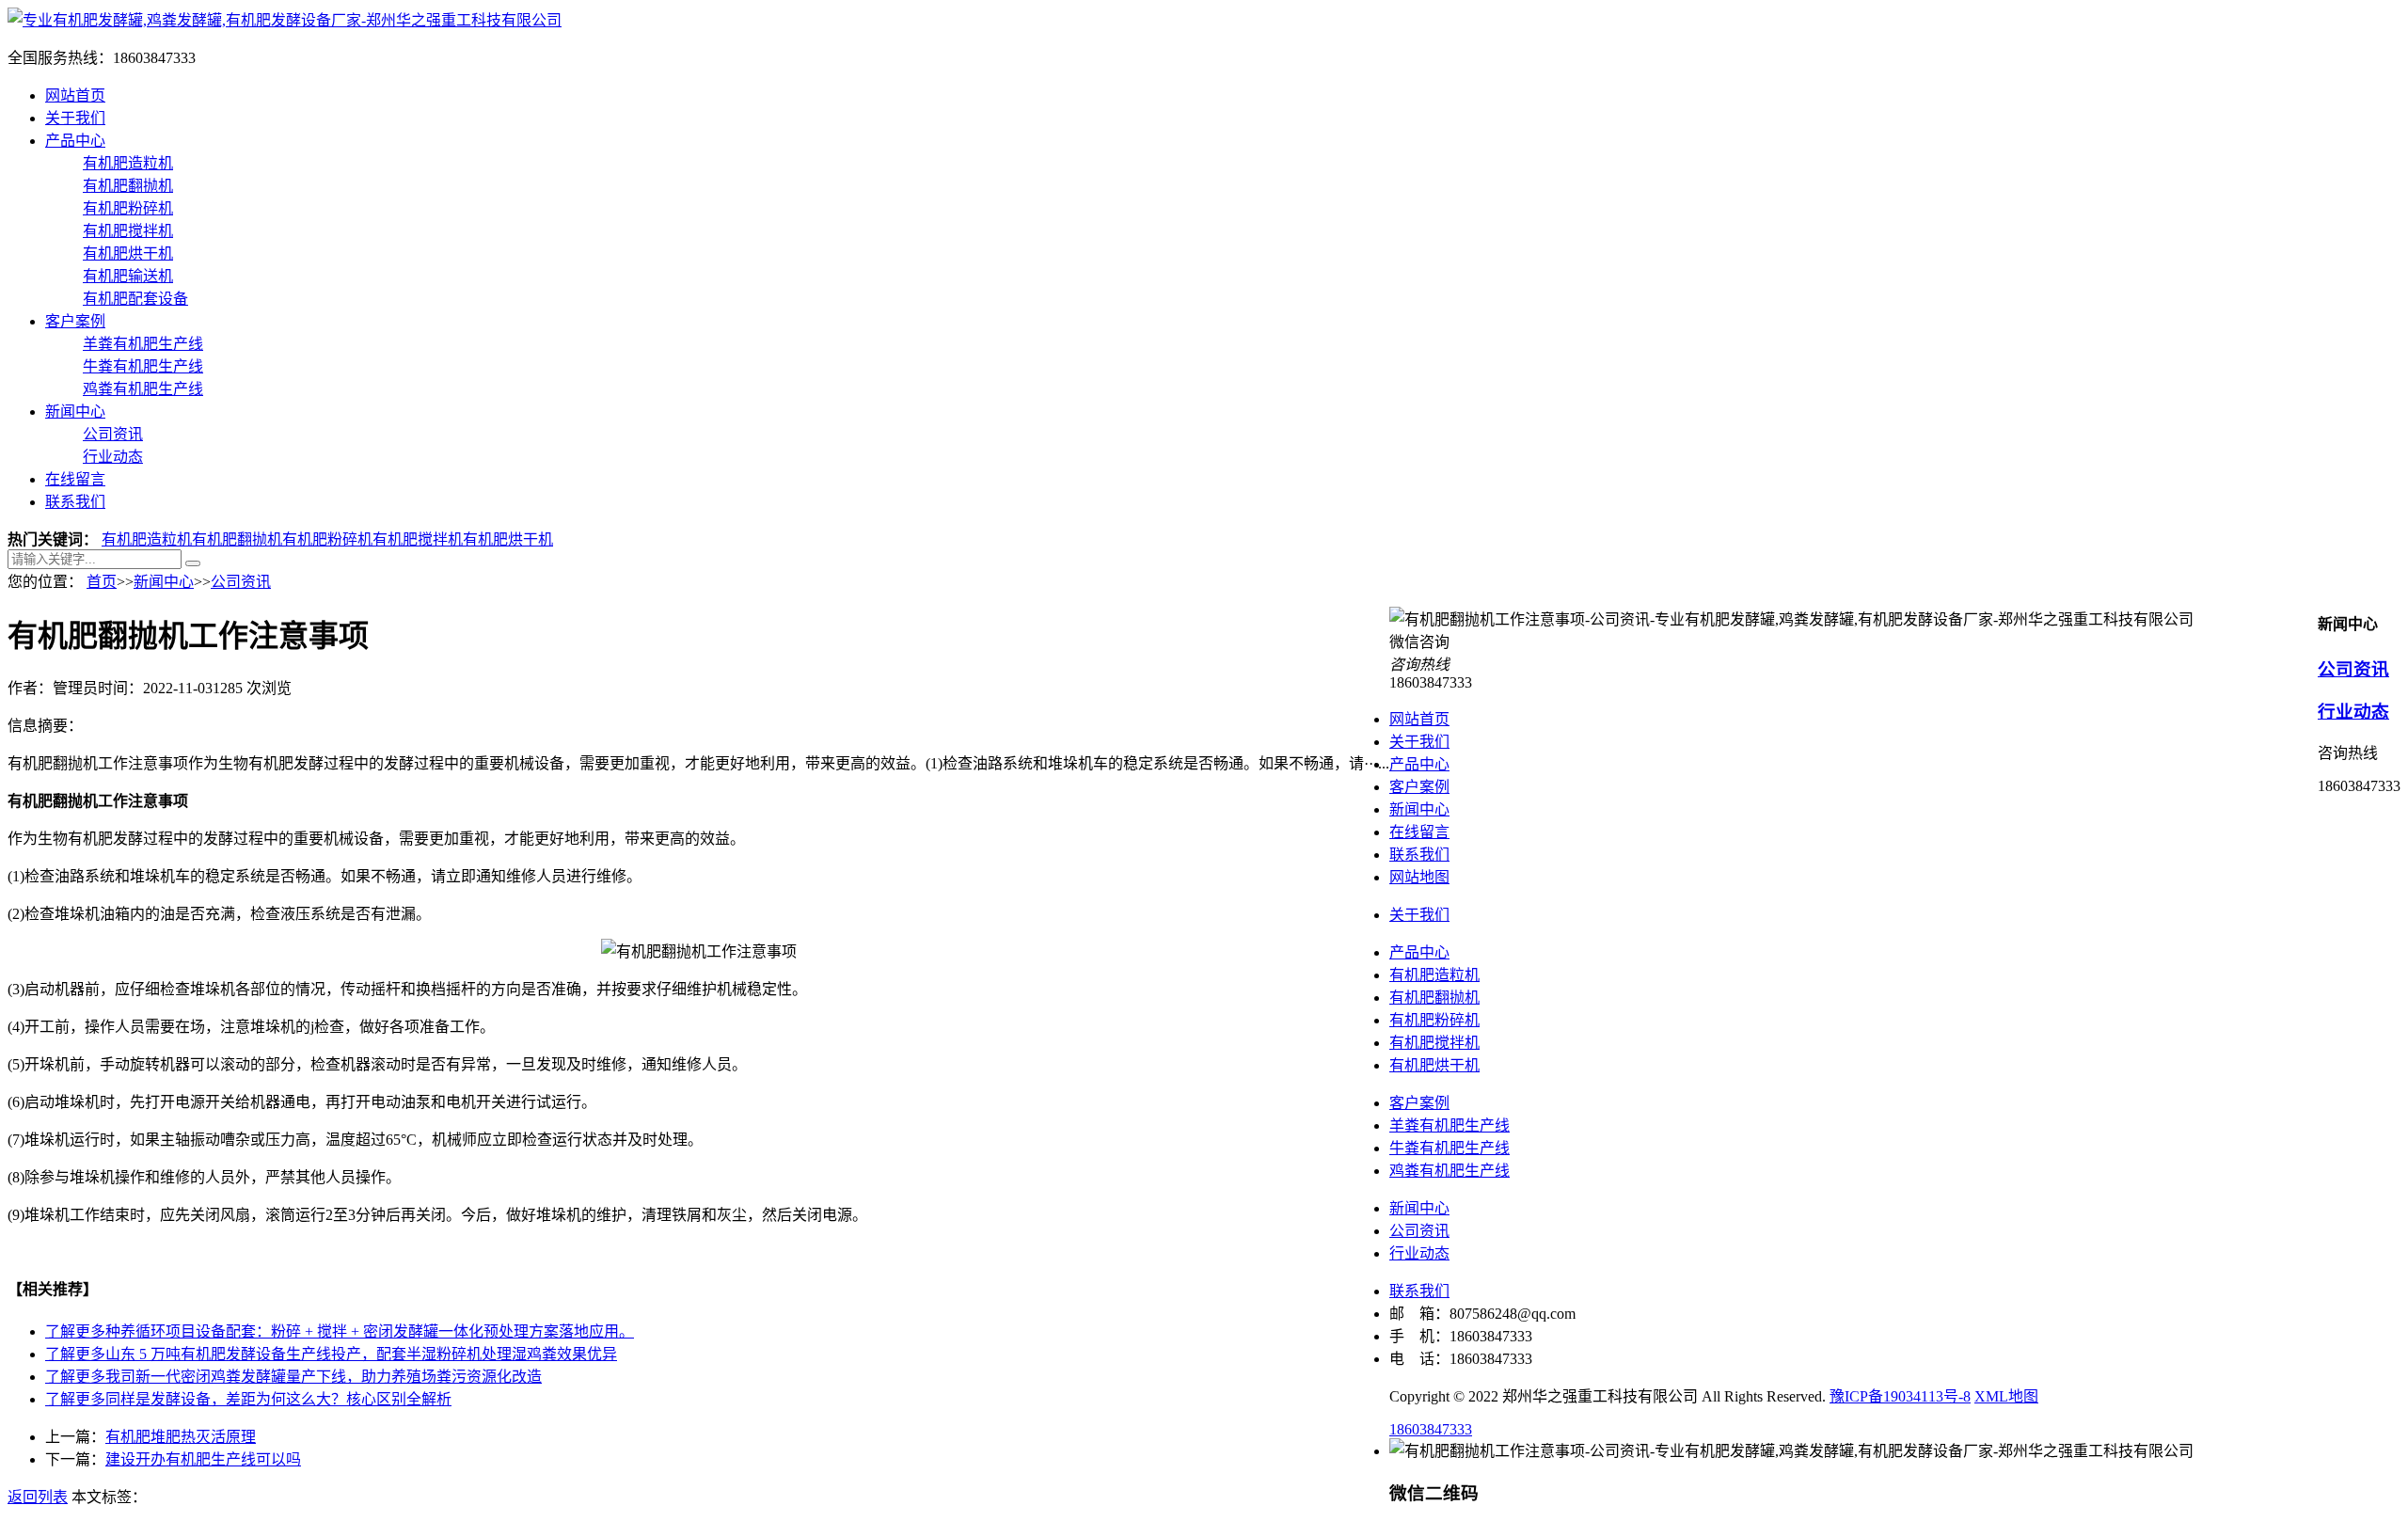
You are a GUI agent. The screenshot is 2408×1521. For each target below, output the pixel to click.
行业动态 (113, 457)
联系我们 (75, 502)
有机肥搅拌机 (128, 231)
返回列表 (38, 1497)
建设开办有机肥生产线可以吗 (203, 1459)
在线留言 (75, 479)
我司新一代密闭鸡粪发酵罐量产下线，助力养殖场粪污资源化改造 (293, 1377)
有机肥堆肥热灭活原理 (181, 1437)
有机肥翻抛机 (128, 186)
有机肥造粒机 (128, 163)
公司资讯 (113, 434)
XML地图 (2006, 1396)
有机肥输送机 (128, 276)
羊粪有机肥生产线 (143, 344)
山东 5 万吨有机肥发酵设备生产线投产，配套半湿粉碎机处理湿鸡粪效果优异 (331, 1354)
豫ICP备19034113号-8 (1900, 1396)
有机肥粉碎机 (128, 208)
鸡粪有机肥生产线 (143, 389)
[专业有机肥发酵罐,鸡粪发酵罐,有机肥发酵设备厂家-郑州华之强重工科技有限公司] (285, 20)
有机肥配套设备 (135, 299)
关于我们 (75, 118)
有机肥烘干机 (128, 253)
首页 (102, 582)
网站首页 (75, 95)
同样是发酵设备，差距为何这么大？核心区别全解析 (248, 1399)
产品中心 (75, 141)
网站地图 (1419, 877)
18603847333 (1431, 1429)
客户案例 (75, 321)
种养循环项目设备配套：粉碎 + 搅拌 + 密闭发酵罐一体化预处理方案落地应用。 (340, 1331)
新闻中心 (75, 412)
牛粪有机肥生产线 (143, 366)
